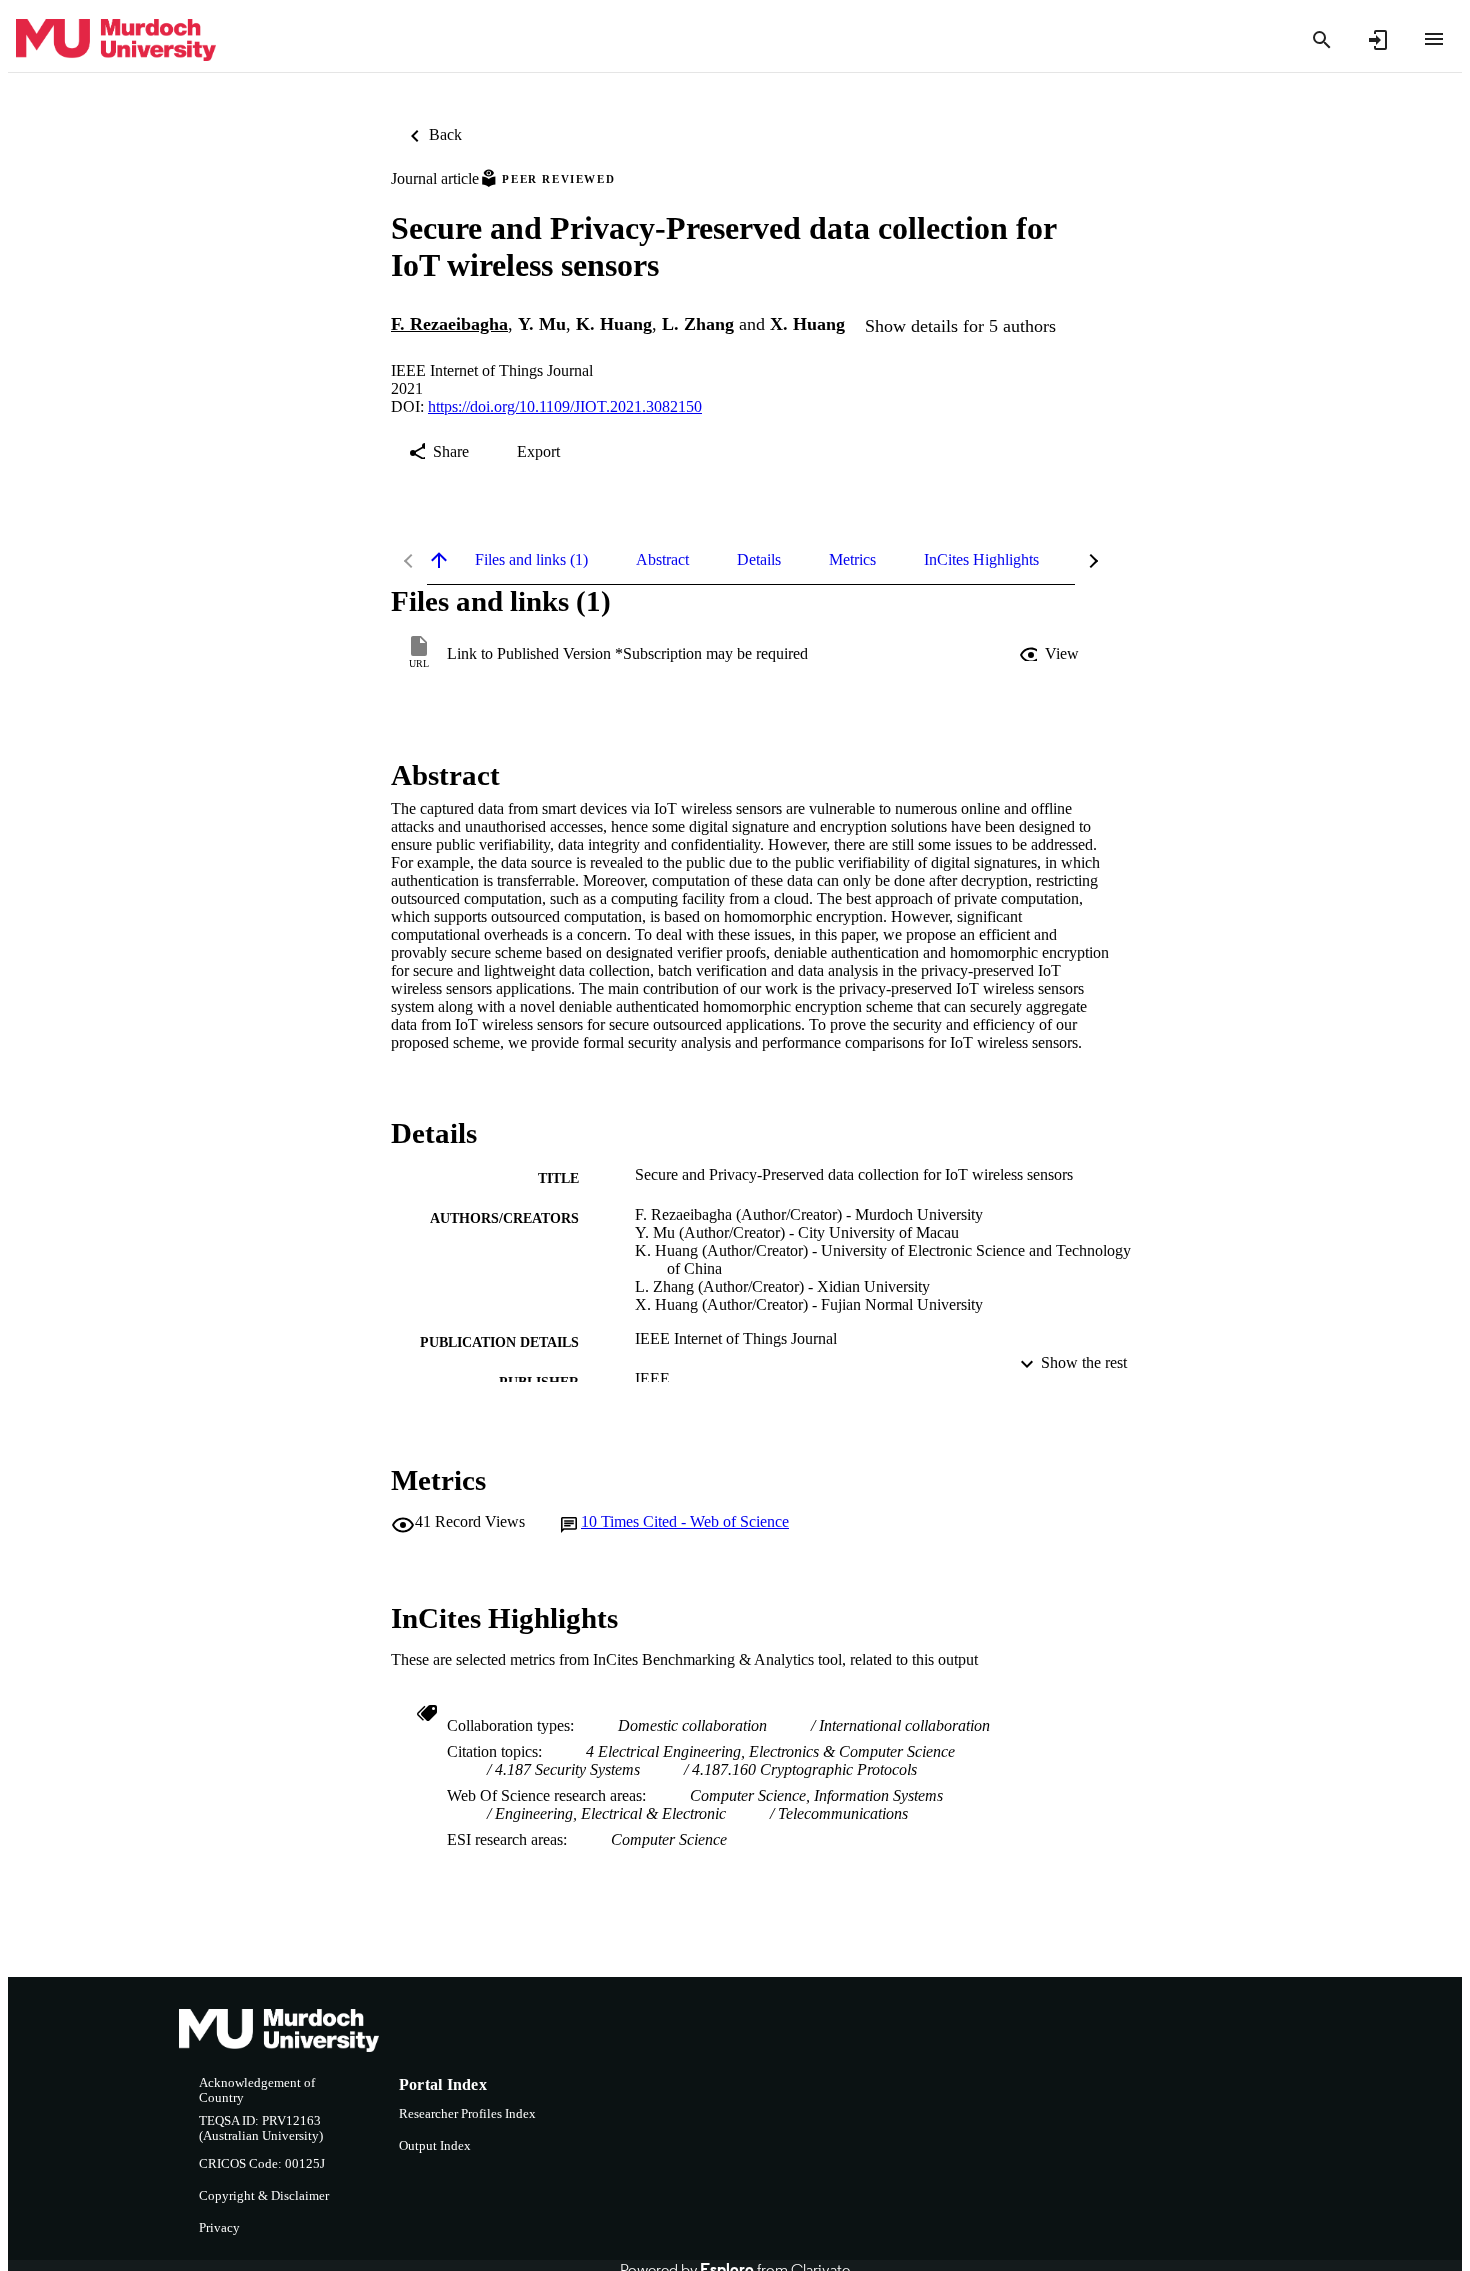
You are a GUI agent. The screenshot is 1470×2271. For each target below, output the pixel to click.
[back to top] (439, 560)
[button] (1051, 654)
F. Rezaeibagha (449, 324)
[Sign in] (1378, 40)
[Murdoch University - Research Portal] (116, 40)
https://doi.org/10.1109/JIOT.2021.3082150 (565, 406)
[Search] (1322, 40)
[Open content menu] (1434, 39)
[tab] (531, 560)
